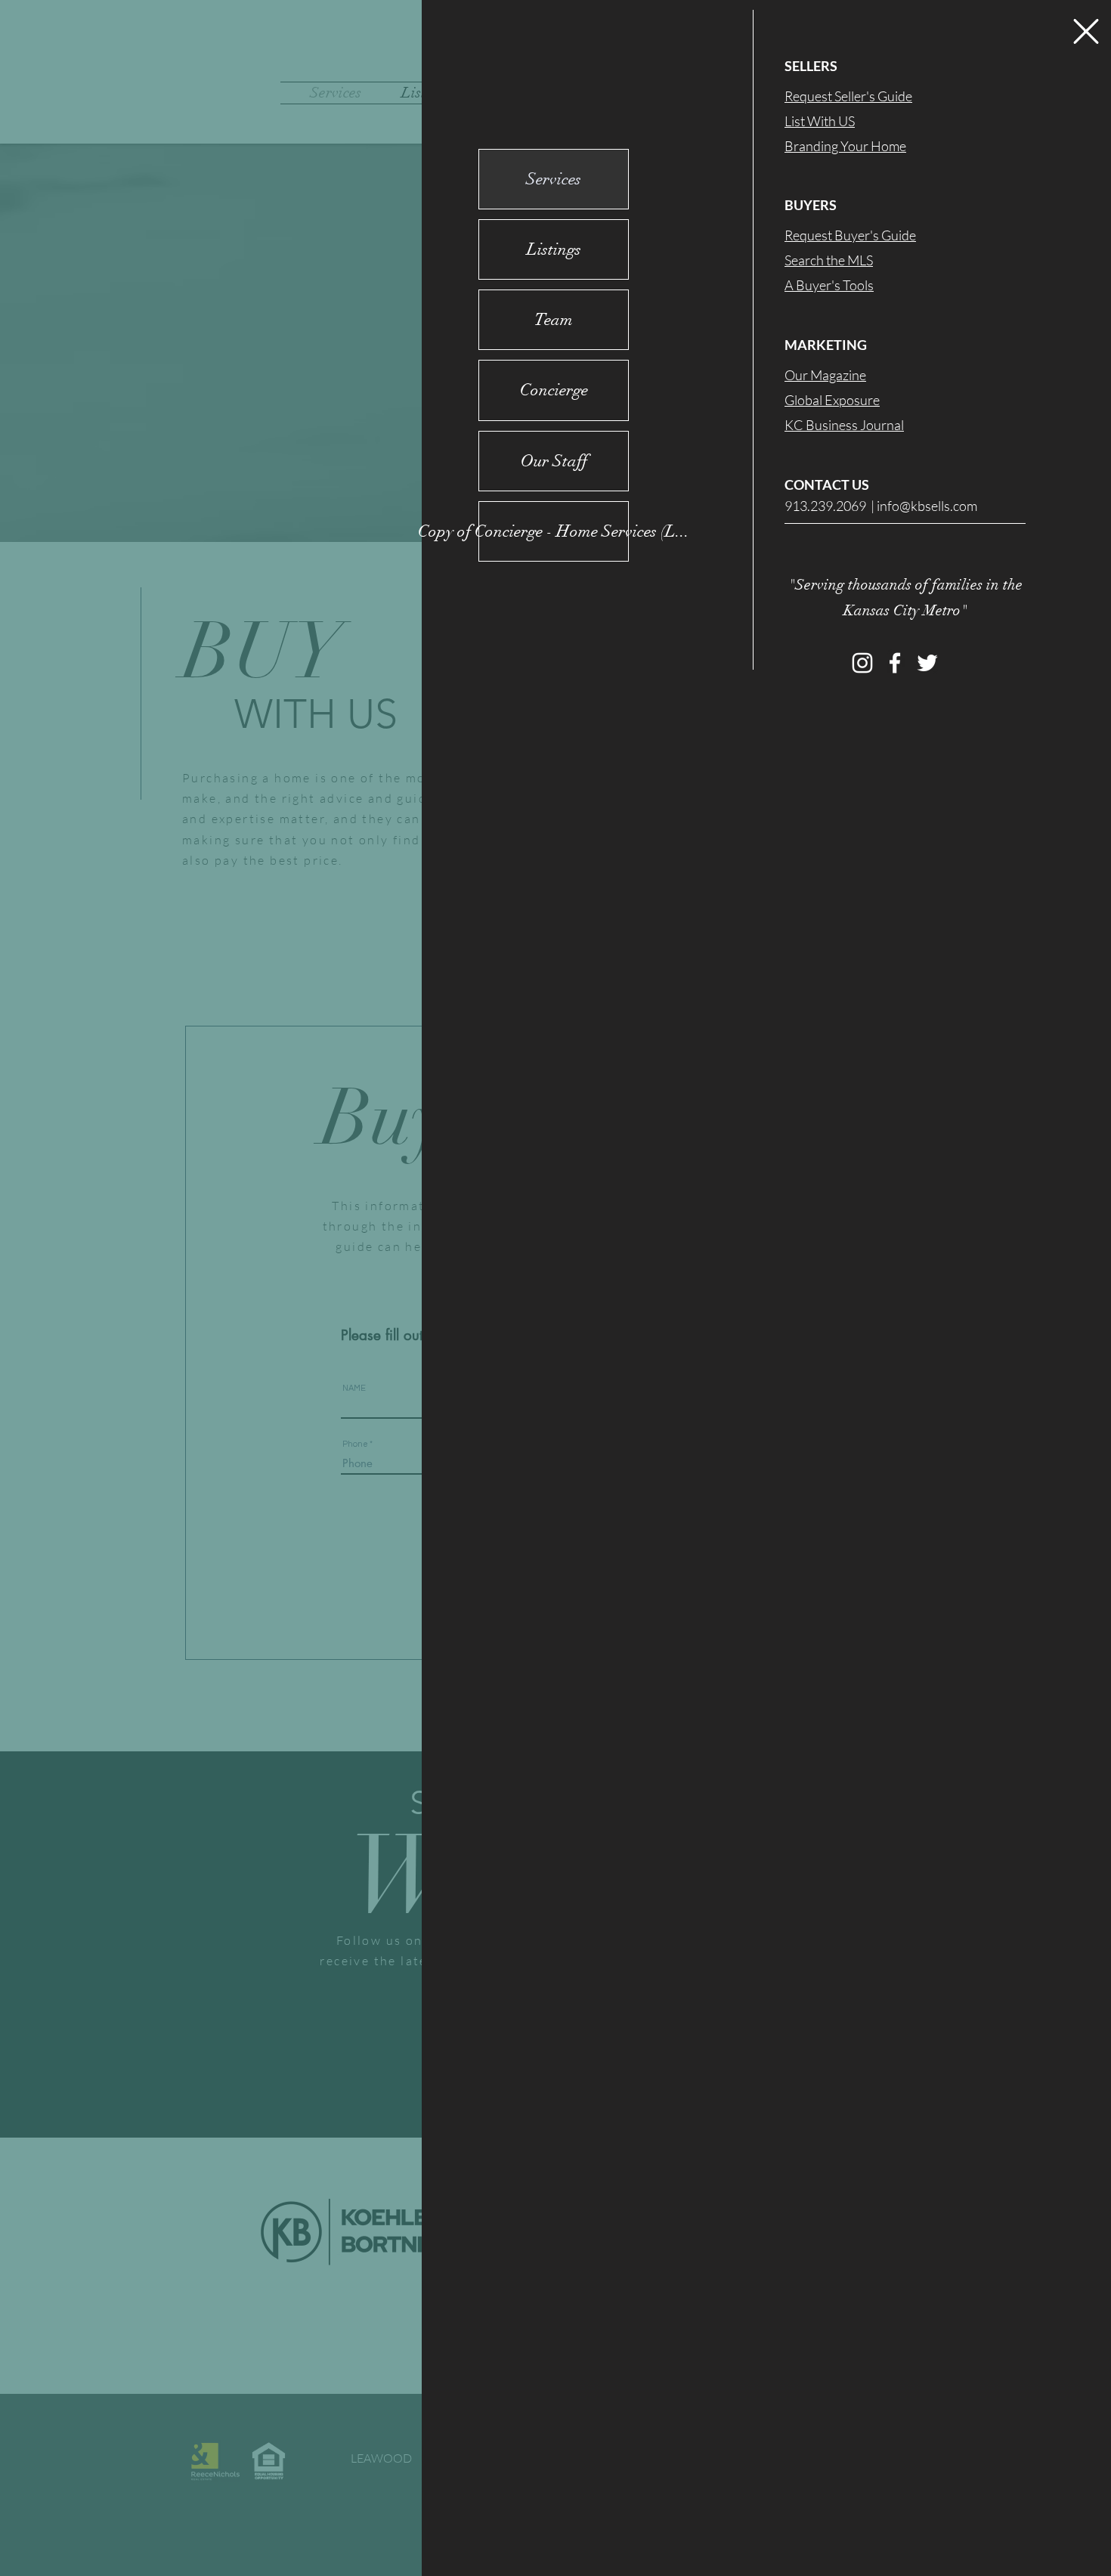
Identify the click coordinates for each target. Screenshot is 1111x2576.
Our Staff (554, 461)
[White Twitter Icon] (927, 663)
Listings (554, 249)
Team (554, 319)
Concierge (554, 390)
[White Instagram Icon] (862, 663)
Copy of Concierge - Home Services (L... (554, 531)
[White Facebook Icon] (895, 663)
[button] (1086, 31)
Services (554, 179)
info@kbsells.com (927, 506)
